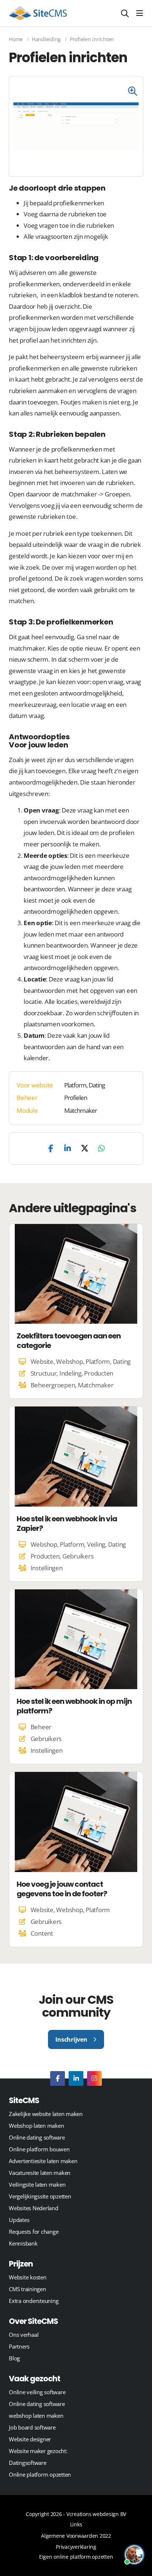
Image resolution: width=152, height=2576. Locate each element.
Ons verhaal (24, 2335)
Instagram (94, 2078)
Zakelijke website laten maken (46, 2114)
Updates (19, 2220)
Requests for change (34, 2232)
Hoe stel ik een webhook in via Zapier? (67, 1524)
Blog (14, 2358)
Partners (19, 2346)
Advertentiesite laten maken (43, 2161)
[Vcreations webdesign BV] (38, 13)
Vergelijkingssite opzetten (40, 2196)
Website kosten (28, 2277)
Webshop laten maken (36, 2126)
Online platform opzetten (40, 2474)
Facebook (58, 2078)
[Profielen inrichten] (135, 87)
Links (76, 2524)
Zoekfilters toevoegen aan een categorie (69, 1341)
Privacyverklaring (76, 2547)
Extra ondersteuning (34, 2301)
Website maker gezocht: (38, 2451)
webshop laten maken (36, 2416)
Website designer (30, 2439)
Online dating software (37, 2137)
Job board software (32, 2427)
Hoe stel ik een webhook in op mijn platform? (74, 1706)
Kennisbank (23, 2243)
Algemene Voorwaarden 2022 (76, 2536)
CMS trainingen (27, 2289)
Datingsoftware (28, 2463)
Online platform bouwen (39, 2149)
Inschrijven (71, 2039)
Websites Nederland (34, 2208)
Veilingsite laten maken (37, 2184)
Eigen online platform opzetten (76, 2557)
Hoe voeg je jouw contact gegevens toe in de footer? (62, 1889)
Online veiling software (37, 2392)
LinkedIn (76, 2078)
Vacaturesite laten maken (40, 2173)
